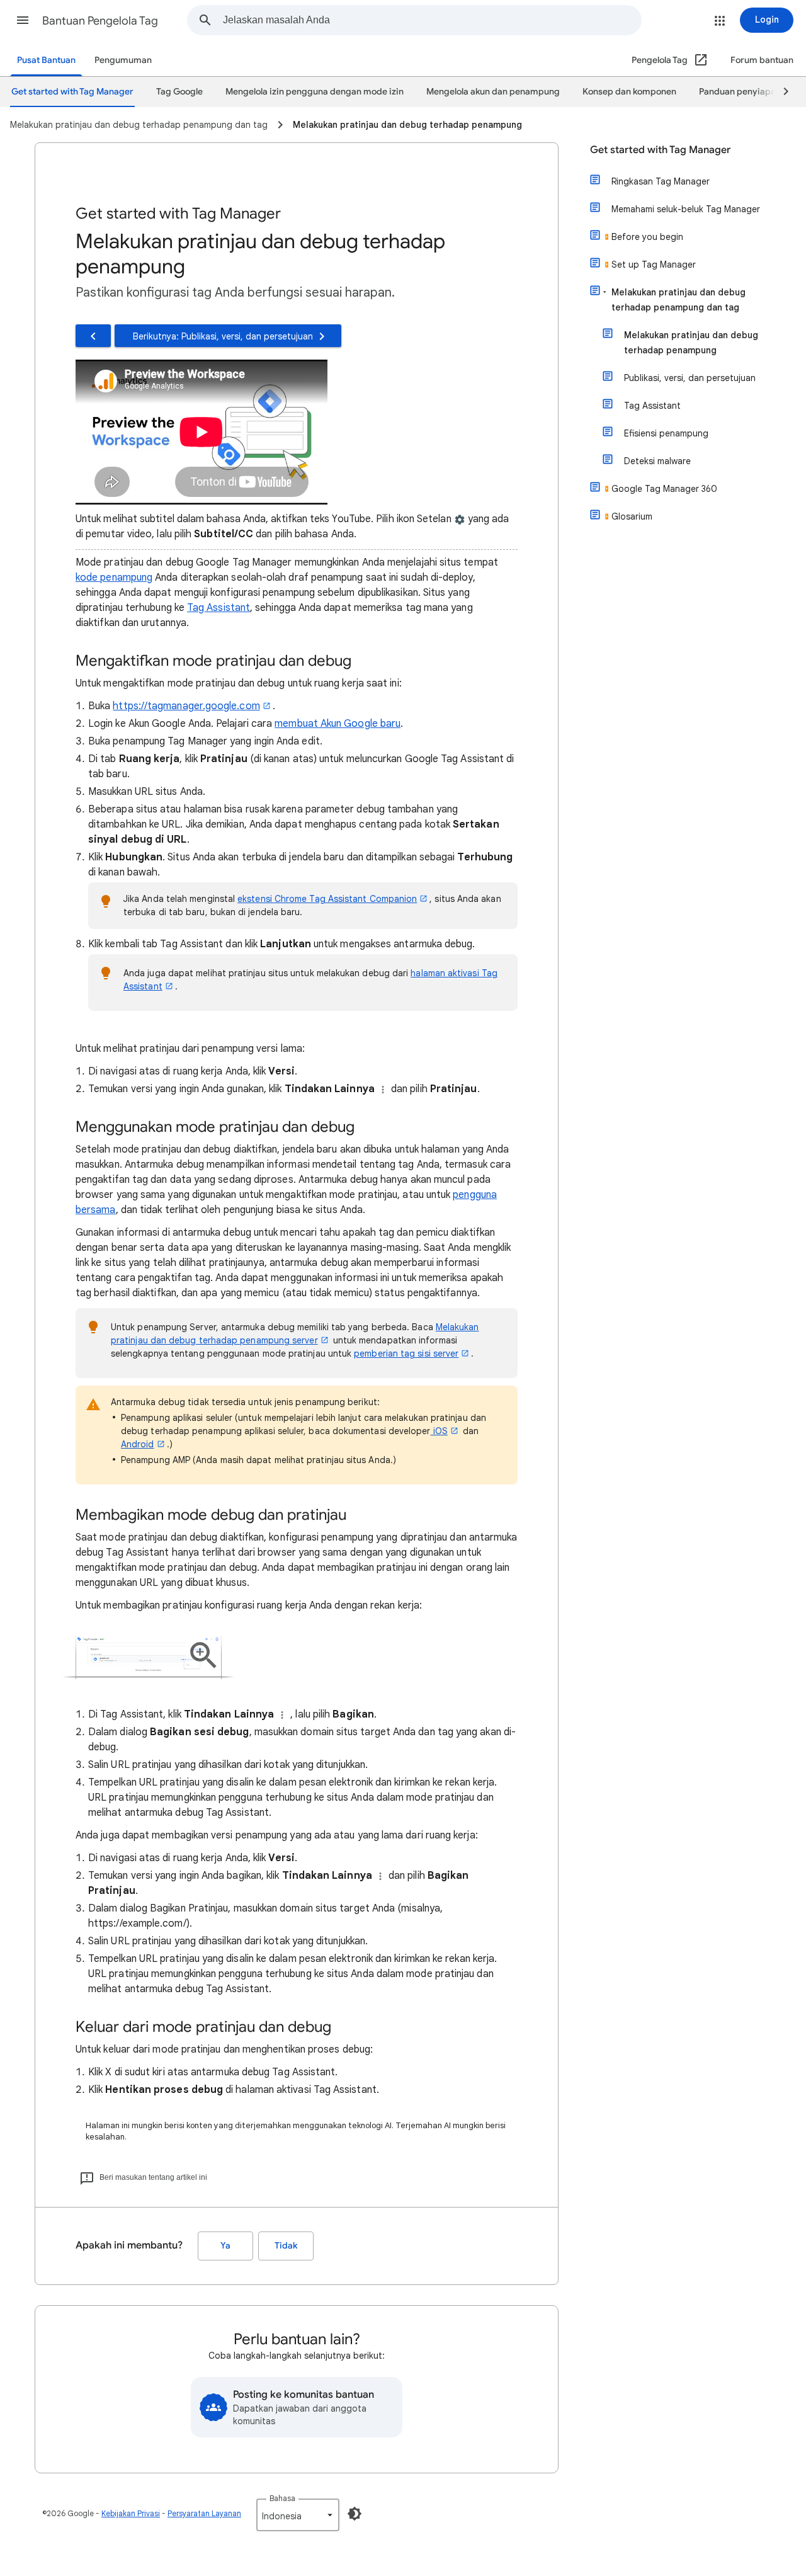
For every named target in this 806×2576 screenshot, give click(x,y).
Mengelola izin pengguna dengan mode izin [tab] (315, 92)
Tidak (286, 2246)
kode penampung (114, 578)
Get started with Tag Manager (660, 150)
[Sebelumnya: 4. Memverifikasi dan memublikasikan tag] (93, 336)
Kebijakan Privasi (131, 2513)
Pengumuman (123, 60)
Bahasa (282, 2498)
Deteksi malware (657, 461)
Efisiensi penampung (666, 433)
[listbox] (298, 2515)
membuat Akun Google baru (338, 724)
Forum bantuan (762, 60)
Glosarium (632, 516)
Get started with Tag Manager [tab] (72, 92)
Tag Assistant (219, 608)
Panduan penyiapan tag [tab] (748, 92)
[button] (23, 20)
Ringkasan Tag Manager (661, 181)
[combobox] (432, 20)
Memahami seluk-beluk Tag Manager (686, 209)
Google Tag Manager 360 (664, 489)
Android (138, 1444)
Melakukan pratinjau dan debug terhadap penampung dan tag (678, 300)
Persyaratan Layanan (204, 2513)
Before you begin (647, 237)
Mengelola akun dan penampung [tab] (493, 92)
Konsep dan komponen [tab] (629, 92)
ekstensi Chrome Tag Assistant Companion (327, 899)
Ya (225, 2246)
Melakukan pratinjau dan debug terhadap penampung (691, 343)
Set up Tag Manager (654, 265)
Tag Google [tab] (179, 92)
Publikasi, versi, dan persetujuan (690, 378)
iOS (439, 1431)
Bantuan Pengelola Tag (100, 21)
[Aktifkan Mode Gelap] (355, 2514)
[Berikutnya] (780, 92)
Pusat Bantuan (46, 60)
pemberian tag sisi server (406, 1354)
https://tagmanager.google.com (186, 706)
